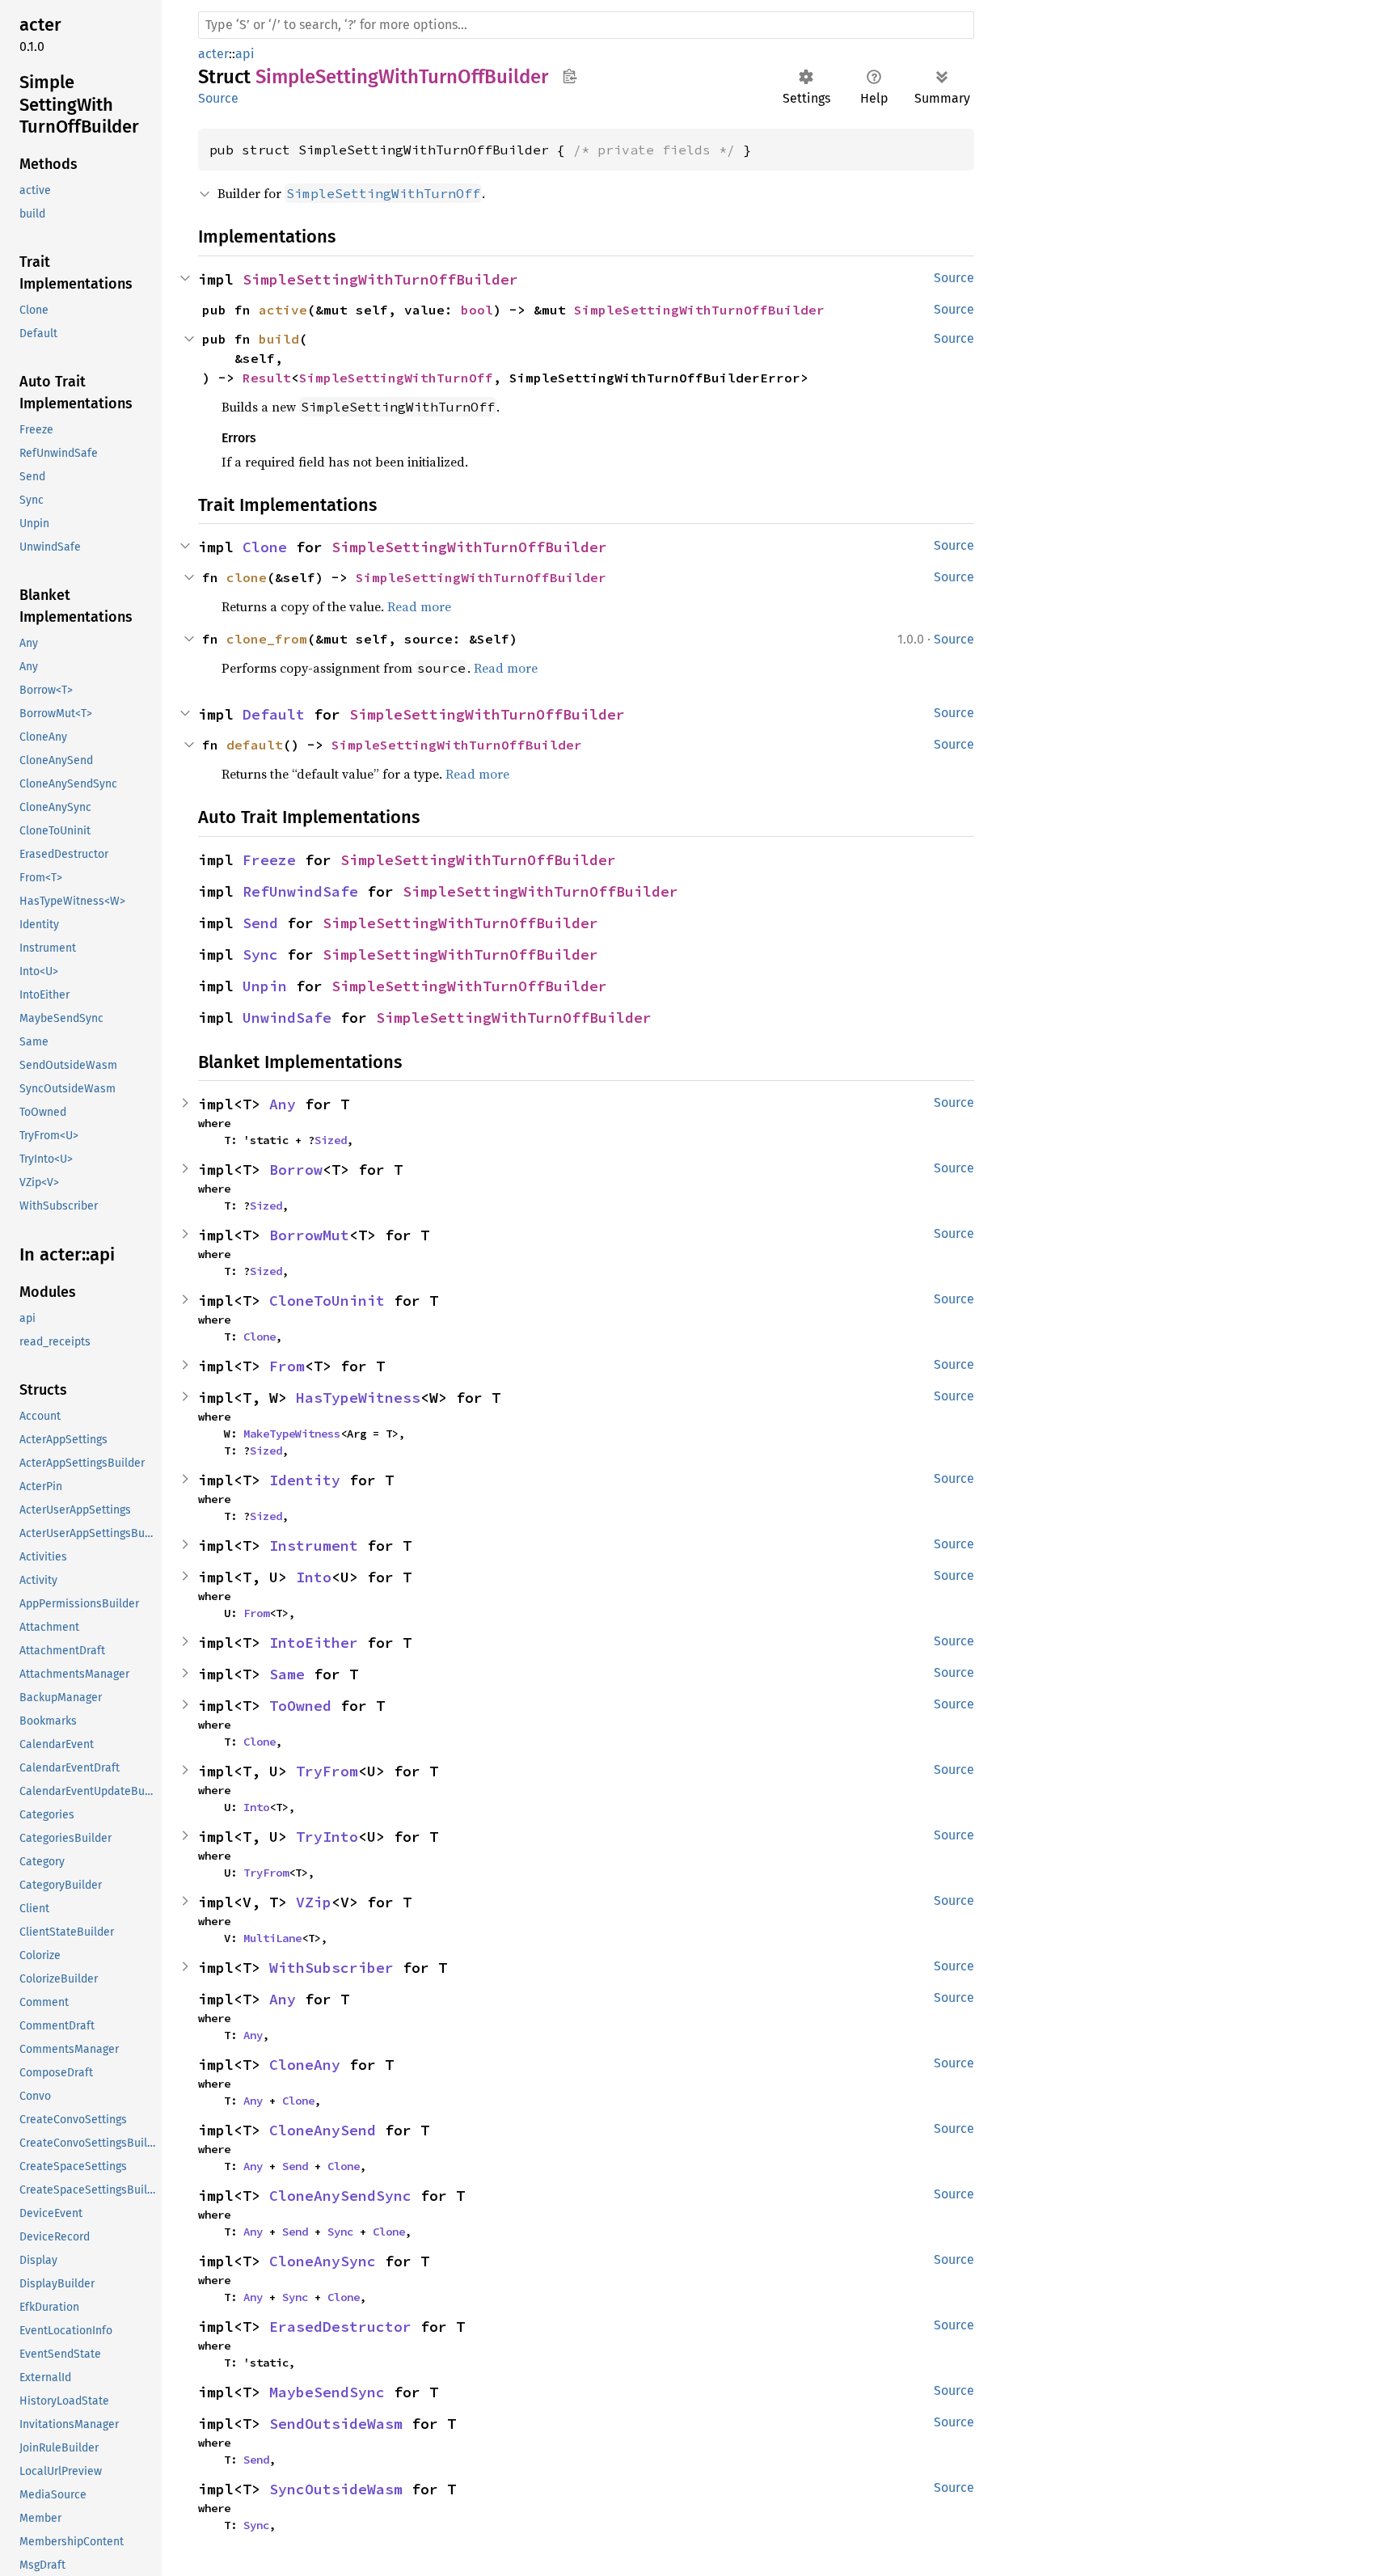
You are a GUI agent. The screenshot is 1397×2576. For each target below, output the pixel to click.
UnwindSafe (287, 1018)
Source (218, 98)
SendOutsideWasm (336, 2424)
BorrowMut (309, 1235)
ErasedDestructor (340, 2327)
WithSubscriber (331, 1968)
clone (247, 577)
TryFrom (327, 1771)
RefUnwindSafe (300, 891)
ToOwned (300, 1706)
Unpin (265, 986)
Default (274, 714)
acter (213, 54)
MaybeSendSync (327, 2392)
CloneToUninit (327, 1301)
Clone (265, 547)
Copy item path (570, 76)
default (255, 745)
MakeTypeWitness (292, 1434)
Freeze (269, 860)
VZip (314, 1902)
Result (267, 378)
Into (314, 1577)
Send (260, 923)
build (279, 339)
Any (283, 1104)
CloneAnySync (323, 2261)
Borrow (296, 1170)
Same (287, 1674)
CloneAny (305, 2065)
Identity (305, 1480)
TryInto (327, 1837)
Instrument (314, 1546)
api (245, 54)
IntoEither (314, 1643)
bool (477, 310)
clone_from (267, 639)
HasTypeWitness (358, 1398)
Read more (419, 606)
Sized (331, 1140)
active (283, 310)
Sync (260, 954)
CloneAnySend (323, 2130)
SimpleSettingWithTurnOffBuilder (380, 279)
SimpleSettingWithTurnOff (396, 378)
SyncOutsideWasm (336, 2489)
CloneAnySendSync (340, 2196)
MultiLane (272, 1938)
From (287, 1366)
